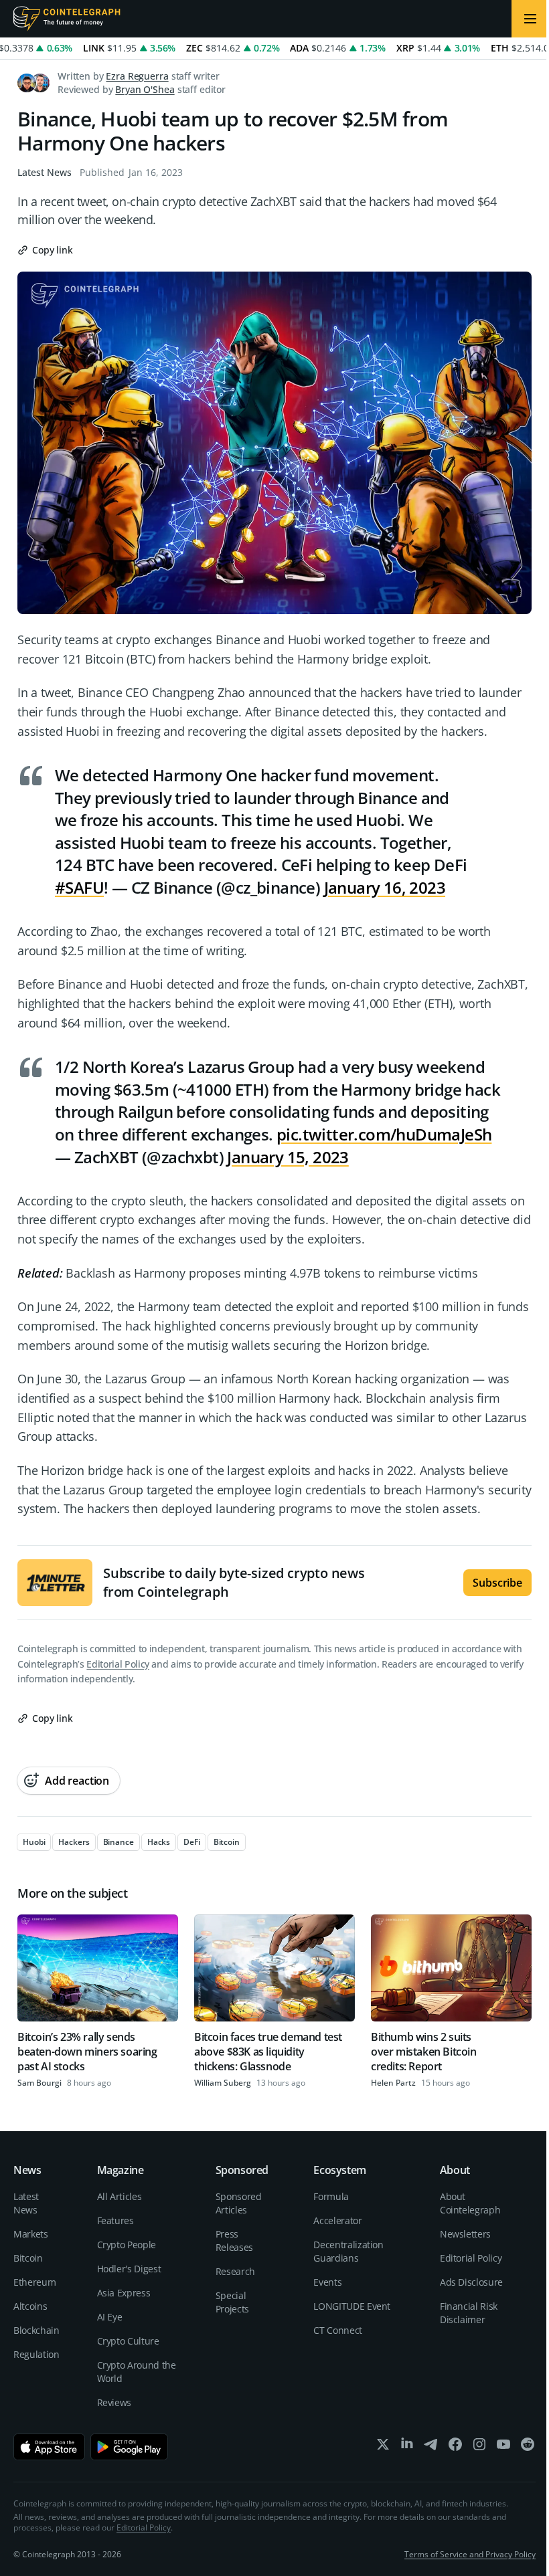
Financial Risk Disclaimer (469, 2313)
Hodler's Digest (129, 2269)
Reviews (114, 2402)
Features (115, 2220)
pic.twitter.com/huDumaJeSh (384, 1134)
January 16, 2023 (385, 887)
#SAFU (79, 887)
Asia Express (124, 2293)
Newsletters (465, 2234)
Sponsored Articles (239, 2203)
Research (235, 2271)
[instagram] (479, 2447)
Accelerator (337, 2220)
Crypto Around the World (137, 2372)
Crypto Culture (128, 2341)
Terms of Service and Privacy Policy (470, 2554)
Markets (31, 2234)
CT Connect (338, 2330)
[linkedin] (407, 2447)
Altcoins (30, 2306)
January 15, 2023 (288, 1157)
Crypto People (127, 2245)
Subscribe (497, 1583)
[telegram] (431, 2447)
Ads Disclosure (471, 2282)
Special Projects (232, 2302)
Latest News (45, 172)
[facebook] (455, 2447)
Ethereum (34, 2282)
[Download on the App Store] (49, 2447)
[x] (383, 2447)
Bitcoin (28, 2258)
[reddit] (528, 2447)
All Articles (120, 2196)
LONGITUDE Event (352, 2306)
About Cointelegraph (470, 2203)
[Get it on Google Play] (130, 2447)
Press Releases (234, 2241)
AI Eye (110, 2317)
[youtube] (503, 2447)
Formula (331, 2196)
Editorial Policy (117, 1664)
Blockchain (36, 2330)
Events (327, 2282)
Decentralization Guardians (348, 2251)
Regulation (36, 2354)
